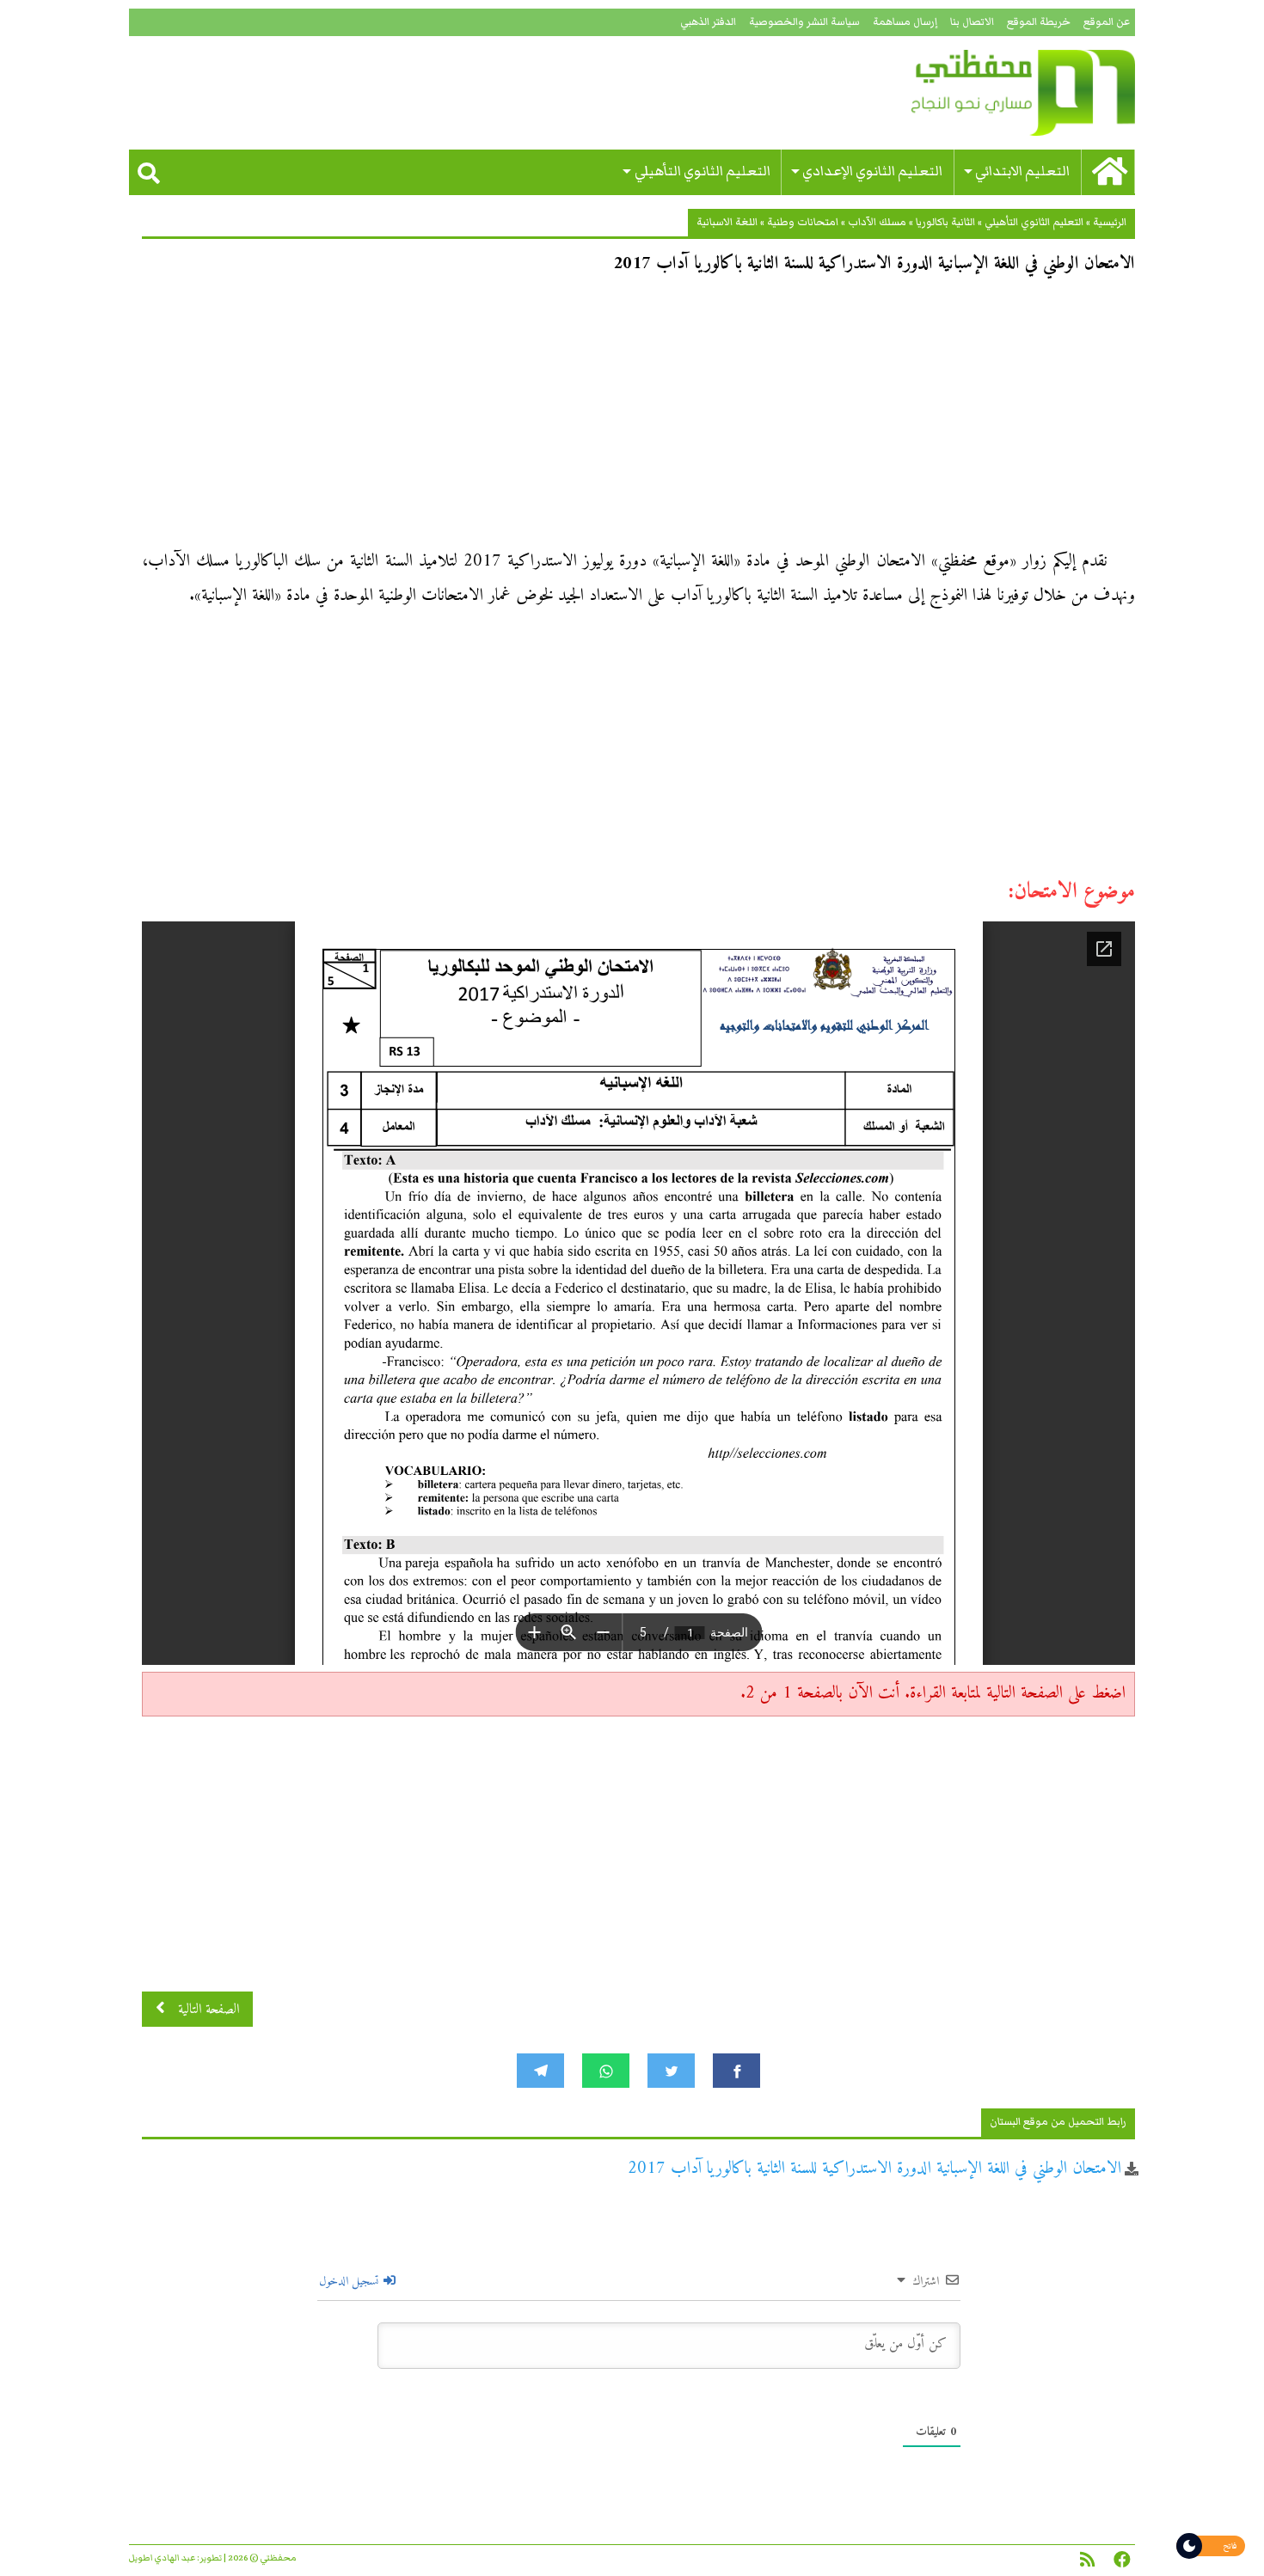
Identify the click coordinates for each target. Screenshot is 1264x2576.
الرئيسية (1110, 222)
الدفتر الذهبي (708, 22)
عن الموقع (1107, 22)
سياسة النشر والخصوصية (804, 22)
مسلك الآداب (877, 222)
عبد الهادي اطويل (162, 2558)
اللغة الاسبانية (727, 222)
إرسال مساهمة (905, 22)
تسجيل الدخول (350, 2282)
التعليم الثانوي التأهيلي (703, 171)
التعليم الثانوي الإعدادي (872, 171)
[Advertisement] (638, 418)
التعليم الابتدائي (1022, 171)
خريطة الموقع (1039, 22)
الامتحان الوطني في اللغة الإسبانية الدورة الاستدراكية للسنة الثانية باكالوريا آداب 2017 (874, 2169)
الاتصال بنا (972, 22)
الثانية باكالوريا (945, 222)
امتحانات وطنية (803, 222)
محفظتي (974, 93)
